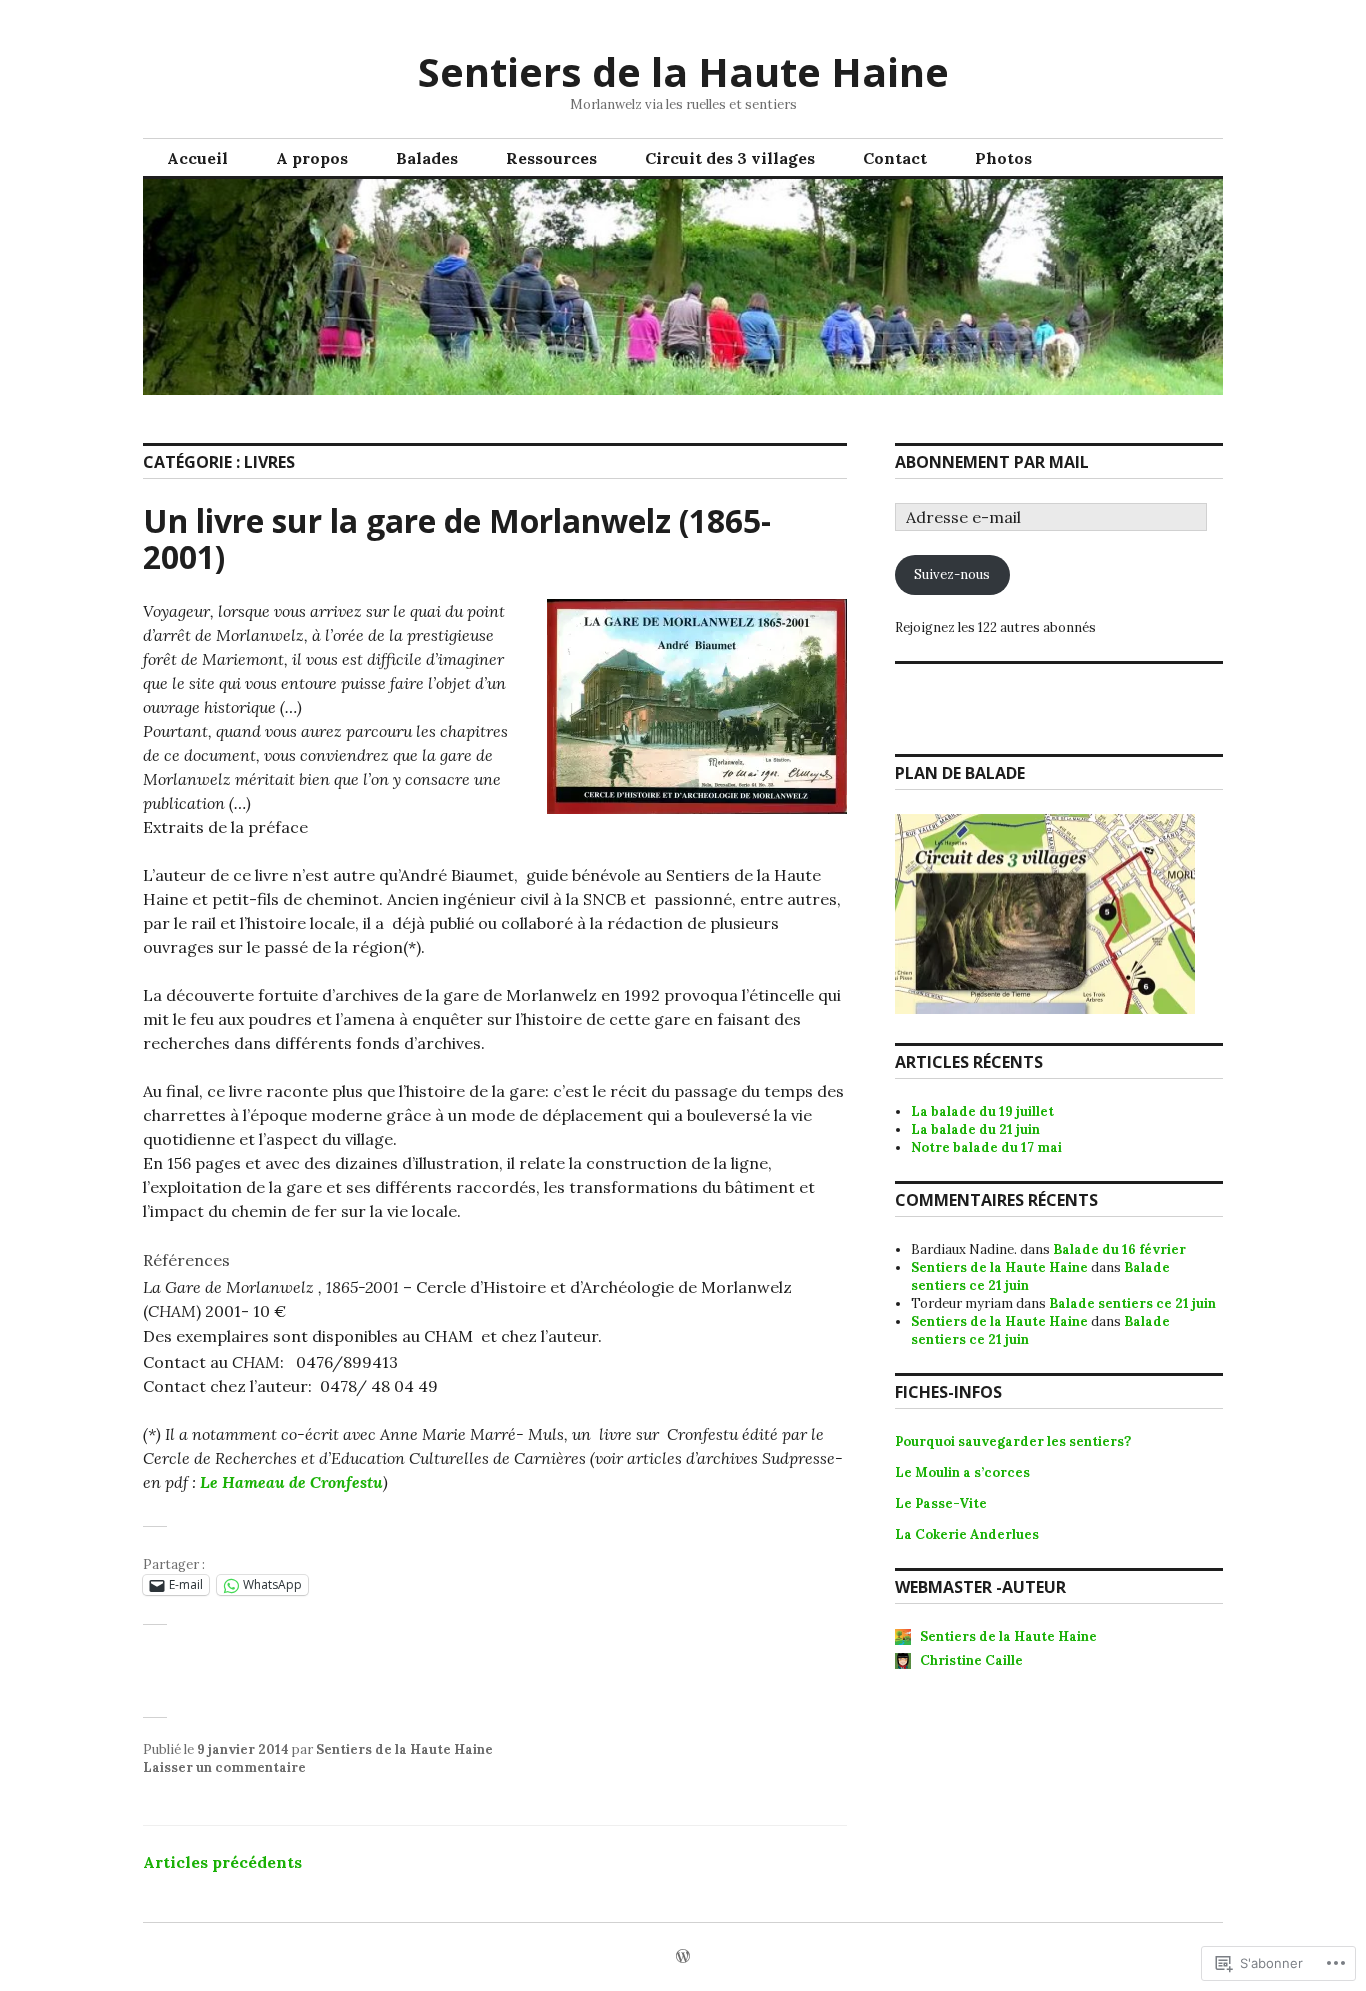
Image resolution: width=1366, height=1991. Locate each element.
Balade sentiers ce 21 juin (1132, 1303)
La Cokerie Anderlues (967, 1534)
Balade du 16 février (1119, 1249)
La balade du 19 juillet (982, 1111)
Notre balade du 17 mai (986, 1147)
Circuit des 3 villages (730, 158)
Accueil (197, 158)
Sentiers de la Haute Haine (683, 71)
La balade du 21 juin (975, 1129)
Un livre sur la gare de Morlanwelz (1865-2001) (457, 538)
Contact (895, 158)
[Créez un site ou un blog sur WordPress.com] (683, 1957)
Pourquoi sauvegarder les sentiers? (1013, 1441)
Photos (1003, 158)
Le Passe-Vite (941, 1503)
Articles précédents (222, 1862)
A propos (312, 158)
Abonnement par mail (992, 462)
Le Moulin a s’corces (964, 1472)
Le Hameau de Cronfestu (291, 1482)
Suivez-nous (952, 574)
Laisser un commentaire (224, 1767)
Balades (427, 158)
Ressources (551, 158)
